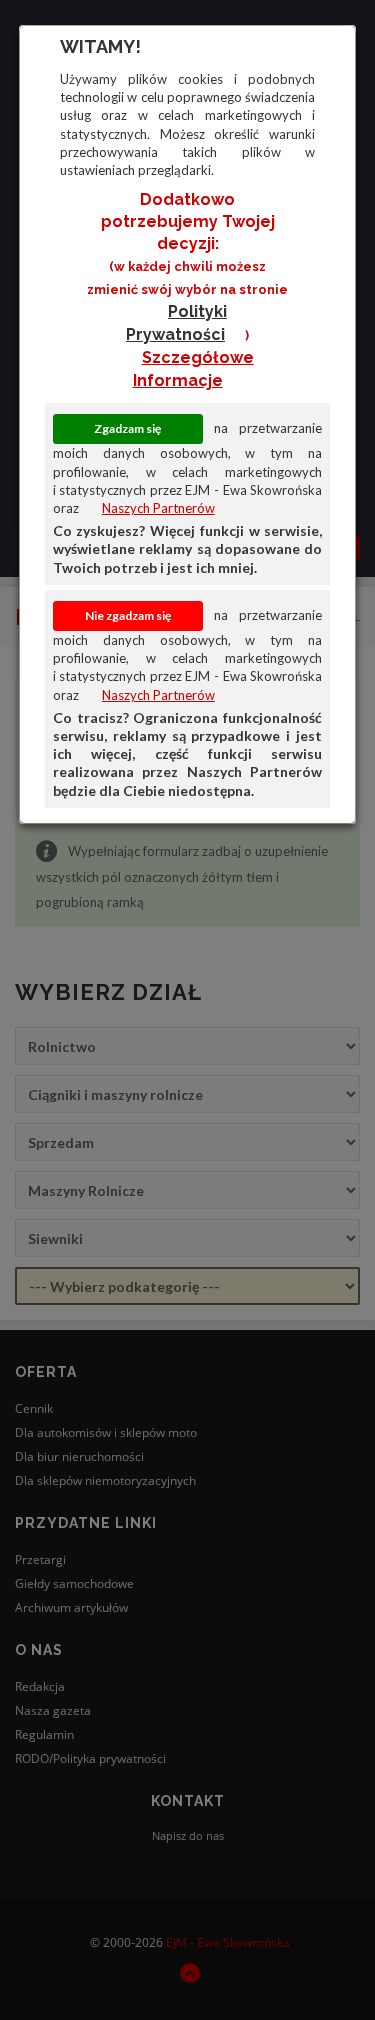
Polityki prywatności (176, 323)
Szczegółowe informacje (193, 369)
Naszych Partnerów (158, 508)
